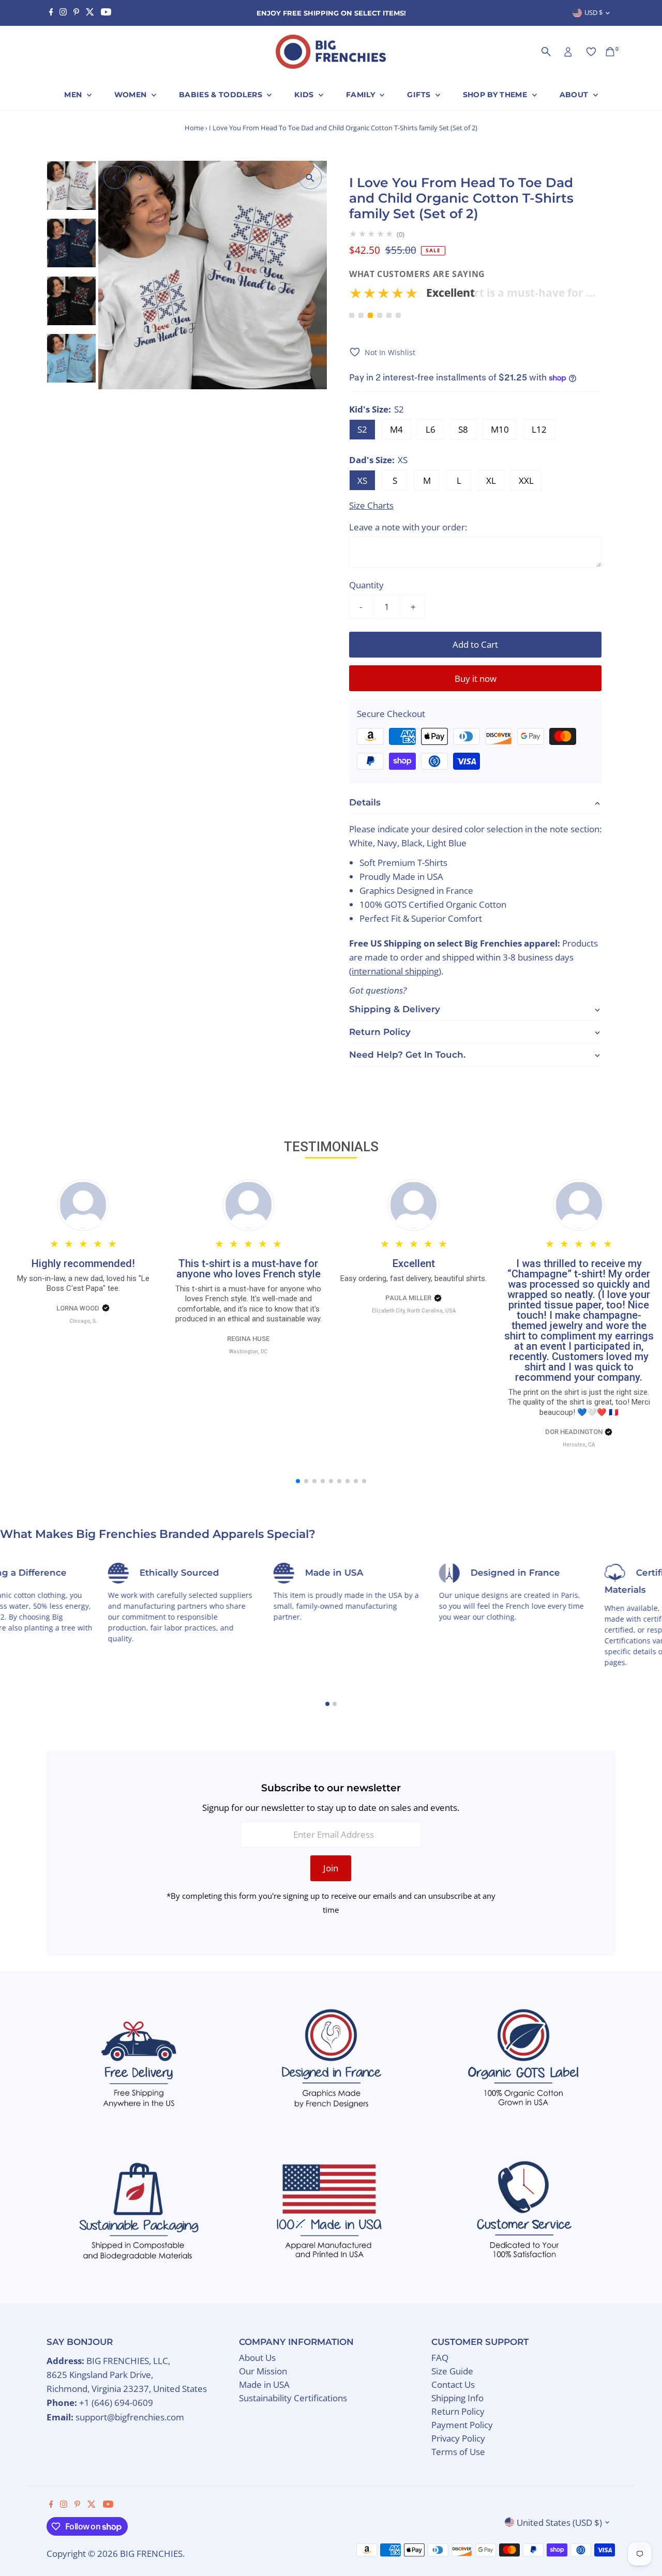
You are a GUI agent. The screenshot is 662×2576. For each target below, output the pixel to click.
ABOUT (575, 95)
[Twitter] (90, 13)
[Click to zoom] (310, 178)
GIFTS (420, 95)
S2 (362, 429)
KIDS (305, 95)
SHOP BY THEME (496, 95)
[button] (475, 296)
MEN (74, 95)
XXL (526, 481)
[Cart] (610, 52)
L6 (431, 429)
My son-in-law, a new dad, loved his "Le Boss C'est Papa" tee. (83, 1284)
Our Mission (263, 2371)
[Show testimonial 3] (370, 315)
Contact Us (453, 2384)
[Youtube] (106, 13)
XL (491, 481)
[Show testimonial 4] (380, 315)
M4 (396, 429)
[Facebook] (51, 13)
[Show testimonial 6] (398, 315)
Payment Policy (462, 2425)
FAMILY (362, 95)
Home (194, 128)
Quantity (366, 585)
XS (362, 481)
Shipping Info (457, 2398)
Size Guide (452, 2371)
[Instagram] (63, 13)
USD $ (593, 12)
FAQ (440, 2358)
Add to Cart (475, 644)
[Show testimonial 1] (352, 315)
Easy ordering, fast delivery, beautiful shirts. (413, 1278)
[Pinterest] (76, 13)
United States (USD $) (559, 2522)
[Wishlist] (591, 52)
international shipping (395, 971)
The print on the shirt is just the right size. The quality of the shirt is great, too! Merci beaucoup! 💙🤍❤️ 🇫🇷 (579, 1402)
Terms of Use (458, 2452)
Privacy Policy (458, 2438)
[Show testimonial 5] (389, 315)
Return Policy (458, 2411)
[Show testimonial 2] (361, 315)
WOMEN (132, 95)
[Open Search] (546, 52)
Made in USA (264, 2384)
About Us (257, 2358)
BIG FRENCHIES (151, 2554)
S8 (463, 429)
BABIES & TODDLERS (222, 95)
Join (331, 1868)
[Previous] (115, 178)
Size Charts (371, 505)
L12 (539, 429)
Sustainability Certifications (293, 2398)
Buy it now (476, 679)
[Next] (140, 178)
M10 (500, 429)
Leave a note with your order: (408, 527)
